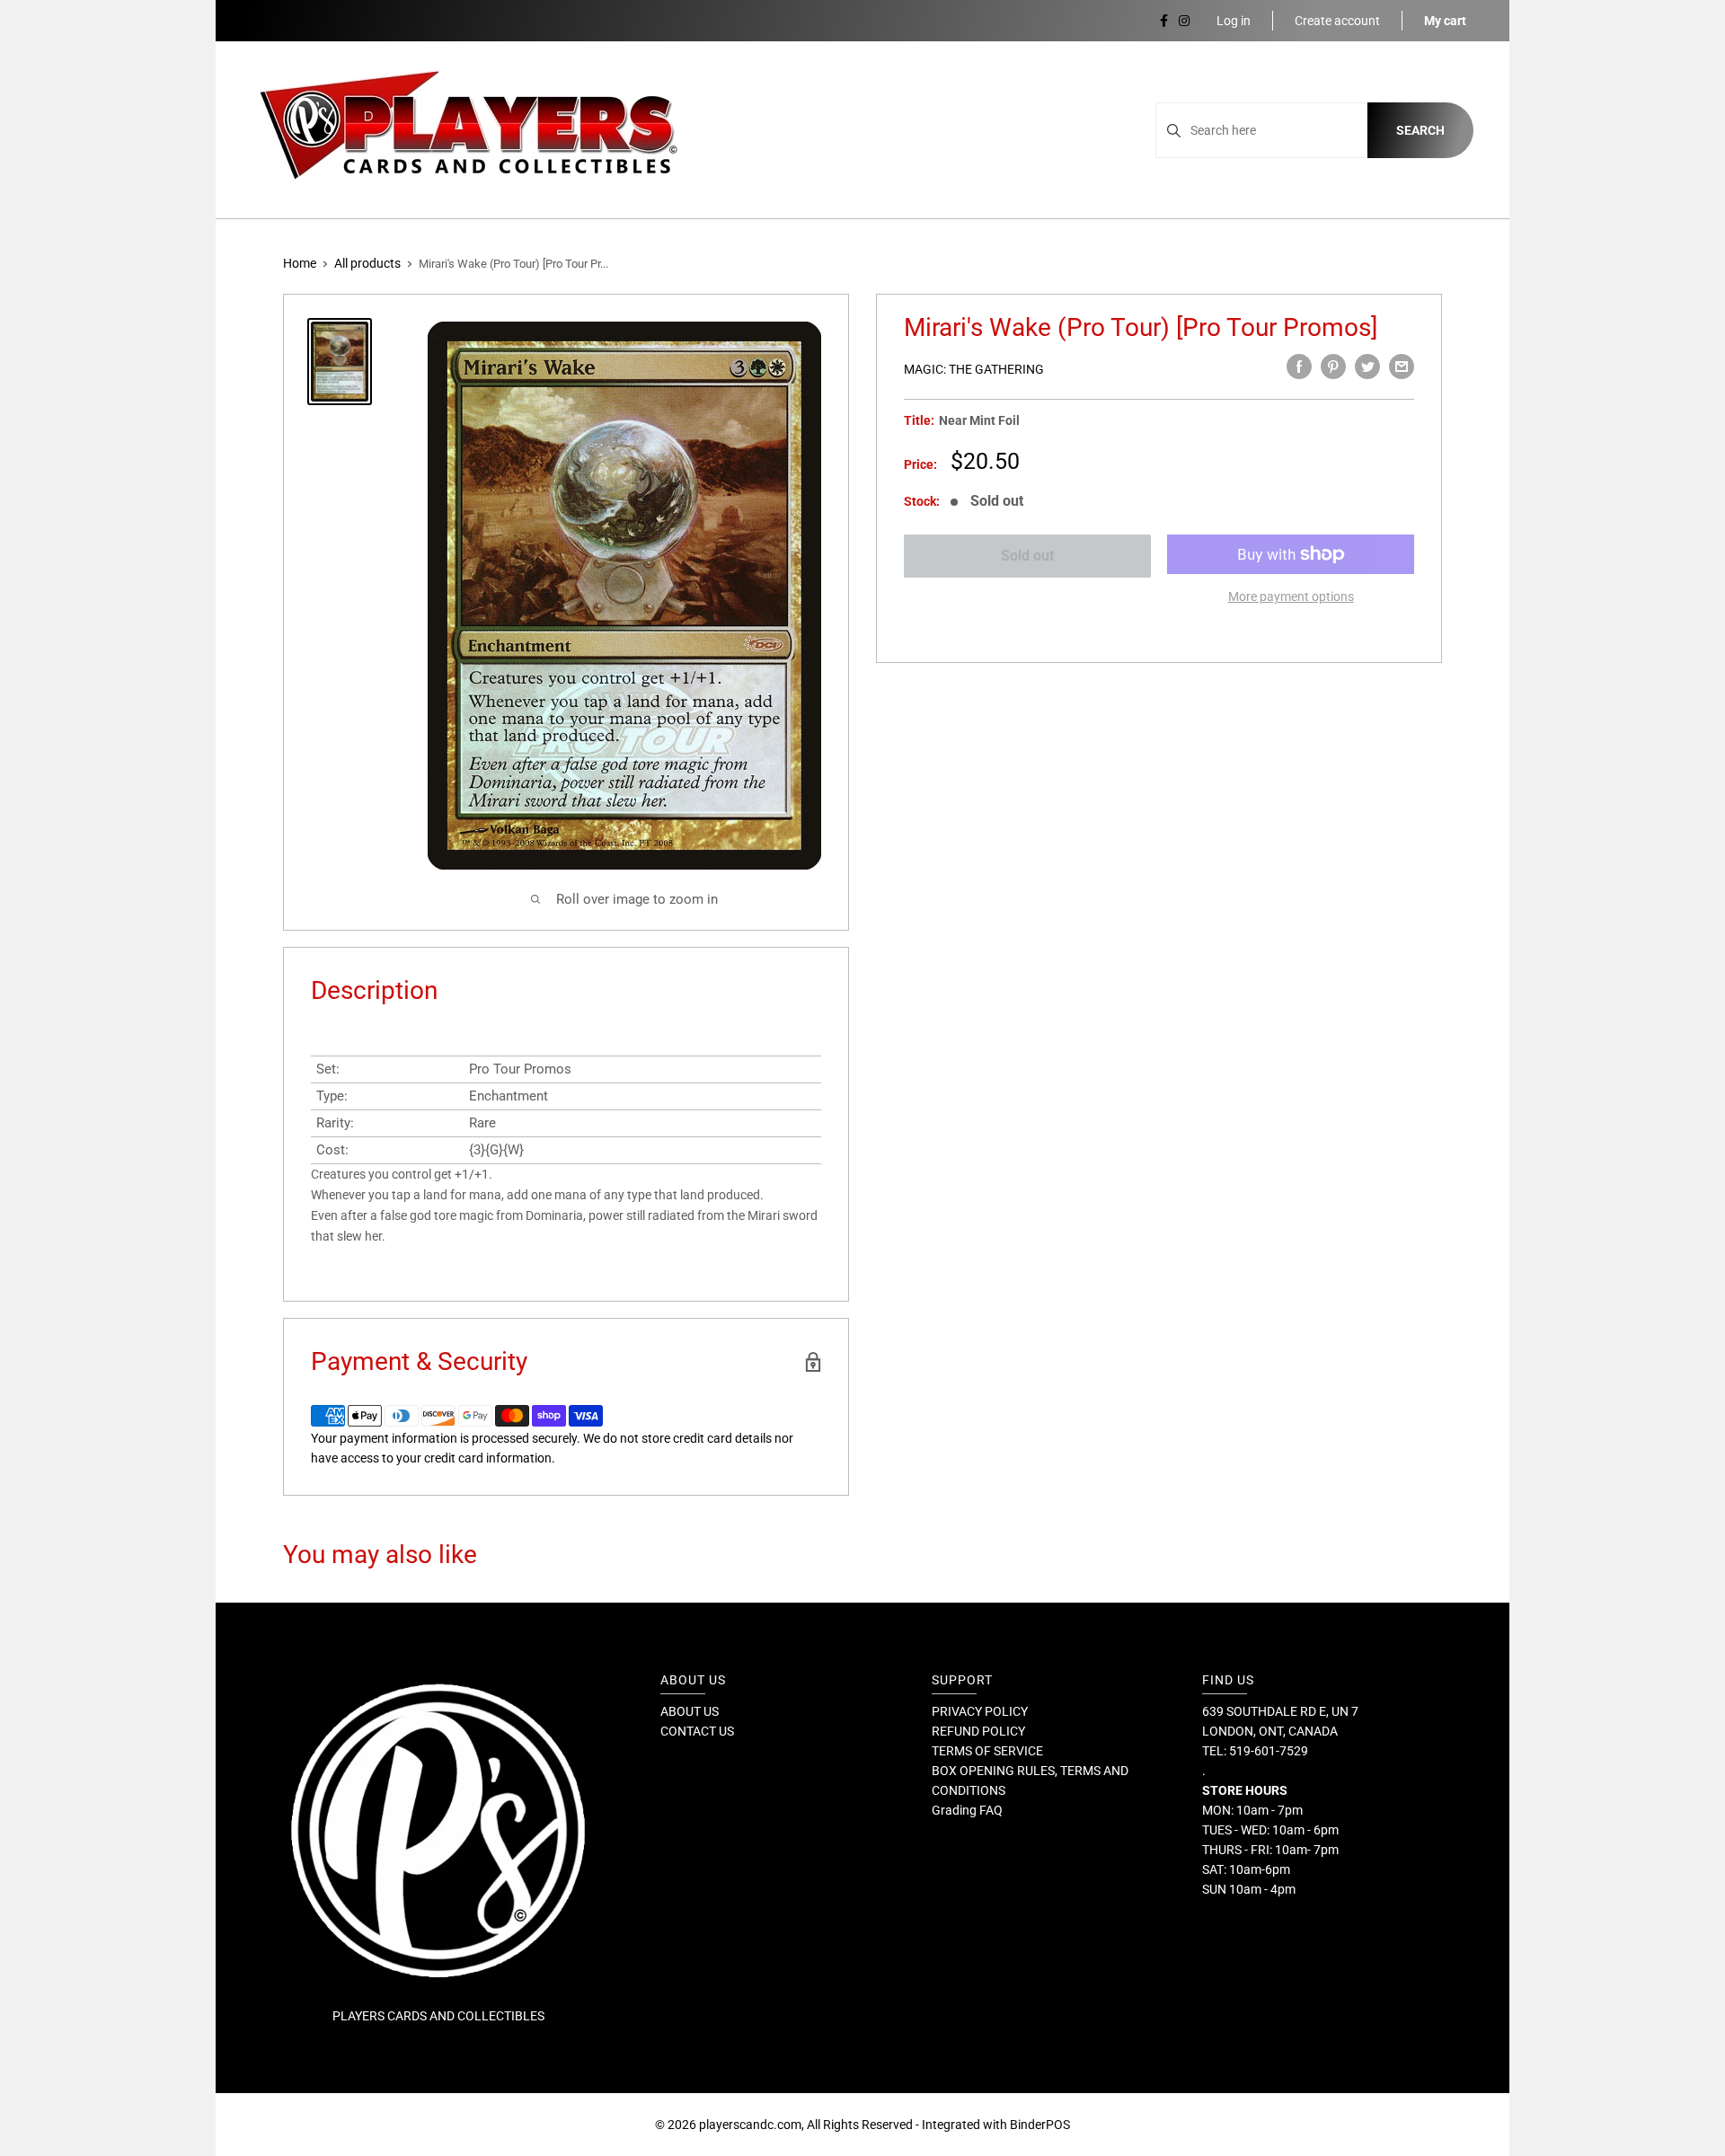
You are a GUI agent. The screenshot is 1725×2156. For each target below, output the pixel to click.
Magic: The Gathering (974, 369)
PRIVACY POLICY (980, 1711)
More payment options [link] (1291, 596)
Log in (1234, 21)
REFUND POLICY (978, 1731)
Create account (1337, 21)
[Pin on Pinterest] (1333, 367)
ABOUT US (690, 1711)
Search (1420, 130)
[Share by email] (1402, 367)
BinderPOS (1040, 2125)
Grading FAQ (967, 1810)
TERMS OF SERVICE (987, 1751)
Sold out (1027, 556)
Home (300, 263)
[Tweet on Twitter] (1367, 367)
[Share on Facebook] (1299, 367)
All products (367, 263)
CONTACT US (697, 1731)
